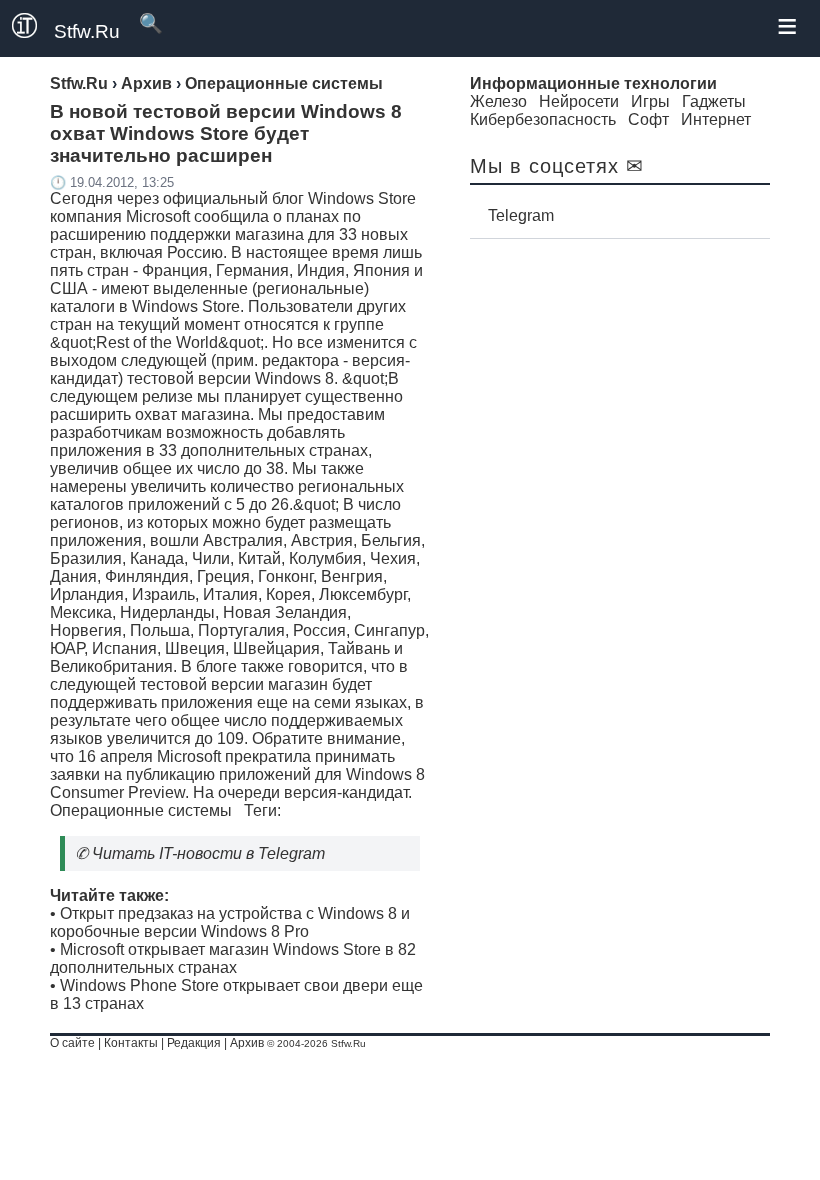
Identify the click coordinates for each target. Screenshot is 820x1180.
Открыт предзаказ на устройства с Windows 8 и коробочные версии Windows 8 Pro (230, 922)
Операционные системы (141, 810)
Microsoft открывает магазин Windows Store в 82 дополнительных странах (233, 958)
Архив (247, 1043)
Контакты (131, 1043)
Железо (498, 101)
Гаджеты (714, 101)
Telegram (521, 215)
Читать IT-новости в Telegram (208, 853)
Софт (648, 119)
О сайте (72, 1043)
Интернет (716, 119)
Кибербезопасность (543, 119)
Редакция (194, 1043)
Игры (650, 101)
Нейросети (579, 101)
